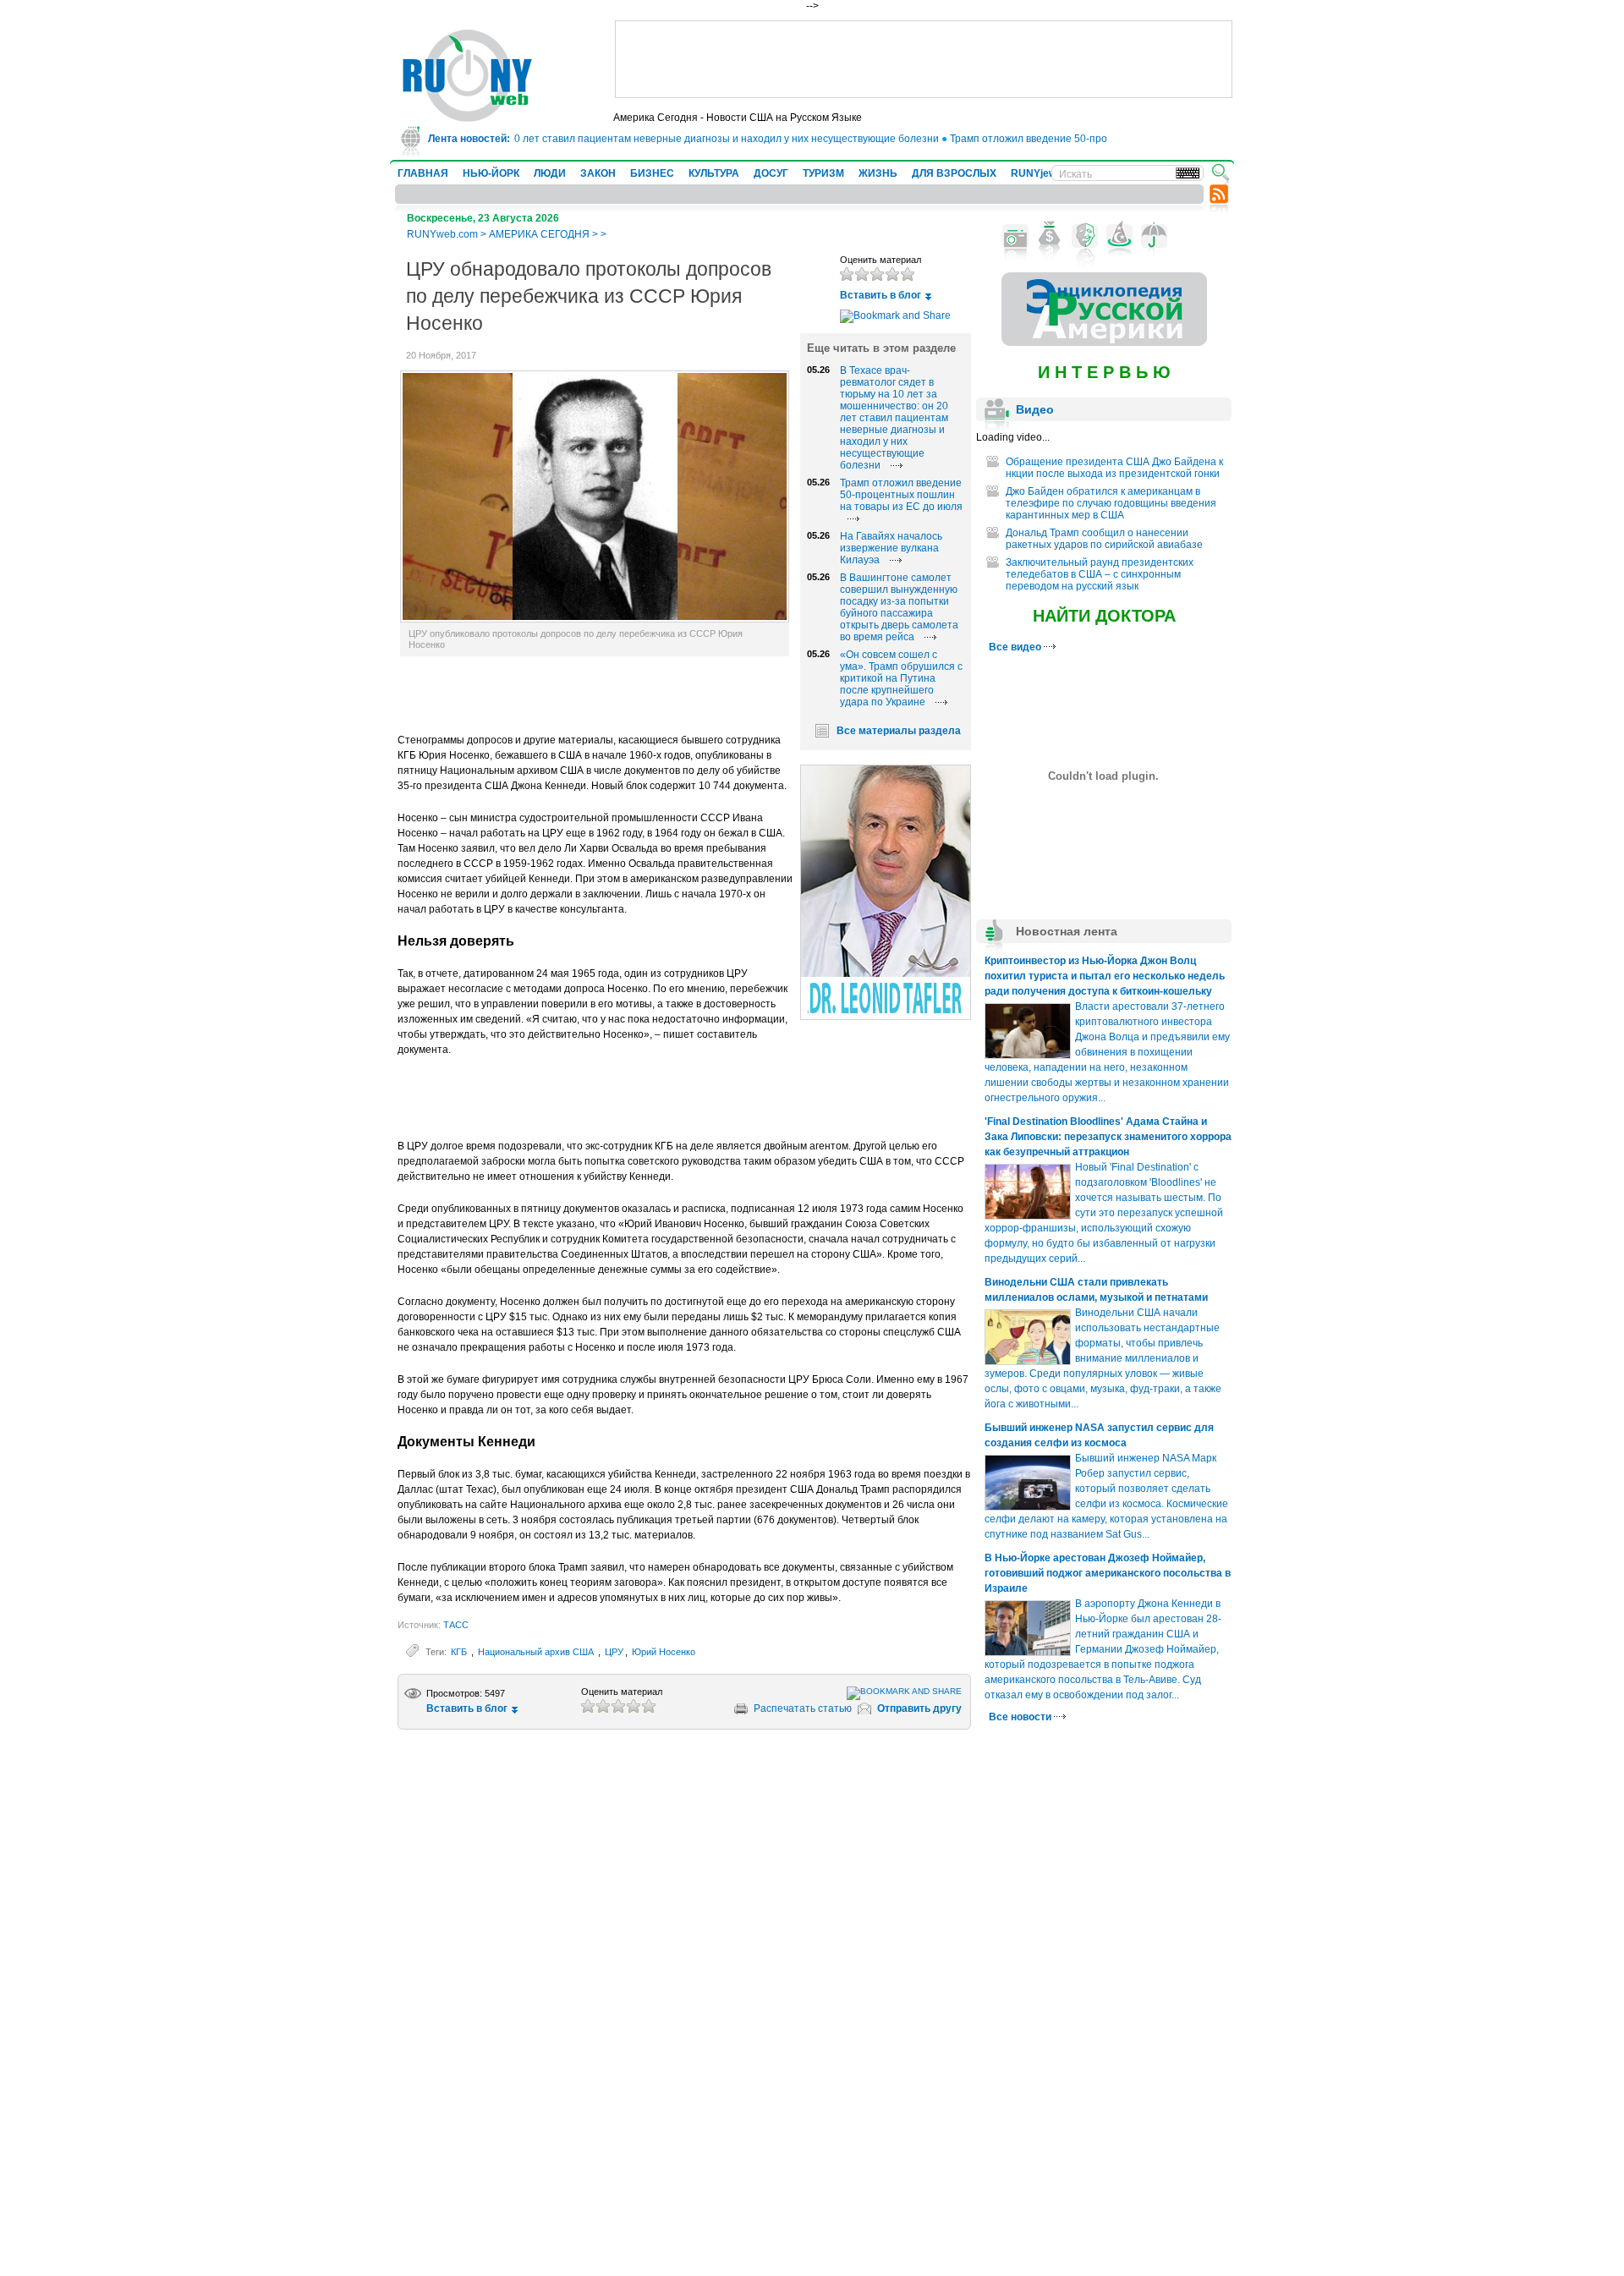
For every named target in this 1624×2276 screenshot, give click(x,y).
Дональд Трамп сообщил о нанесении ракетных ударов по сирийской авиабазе (1104, 539)
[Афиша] (1085, 236)
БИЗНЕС (652, 173)
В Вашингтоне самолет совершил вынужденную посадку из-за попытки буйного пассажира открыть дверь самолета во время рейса (899, 607)
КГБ (460, 1652)
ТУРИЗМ (823, 173)
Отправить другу (919, 1708)
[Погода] (1154, 236)
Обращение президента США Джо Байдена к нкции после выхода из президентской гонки (1114, 468)
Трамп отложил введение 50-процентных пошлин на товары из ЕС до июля (1103, 139)
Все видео (1016, 647)
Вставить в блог (881, 295)
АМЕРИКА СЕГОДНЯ (539, 234)
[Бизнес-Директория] (1050, 236)
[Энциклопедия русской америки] (1104, 343)
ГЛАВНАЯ (423, 173)
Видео (1035, 409)
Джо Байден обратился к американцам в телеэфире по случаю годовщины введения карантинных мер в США (1111, 503)
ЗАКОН (598, 173)
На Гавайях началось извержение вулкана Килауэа (891, 548)
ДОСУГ (771, 173)
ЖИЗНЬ (878, 173)
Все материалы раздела (899, 731)
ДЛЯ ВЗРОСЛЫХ (954, 173)
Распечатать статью (803, 1708)
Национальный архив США (537, 1652)
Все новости (1021, 1717)
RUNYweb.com (442, 234)
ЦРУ (614, 1652)
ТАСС (456, 1625)
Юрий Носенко (664, 1652)
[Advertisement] (924, 59)
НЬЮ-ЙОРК (491, 173)
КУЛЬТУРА (714, 173)
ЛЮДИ (550, 173)
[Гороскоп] (1119, 236)
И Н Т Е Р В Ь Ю (1104, 372)
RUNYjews (1037, 173)
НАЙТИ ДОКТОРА (1104, 616)
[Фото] (1015, 236)
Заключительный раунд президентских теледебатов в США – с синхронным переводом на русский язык (1100, 574)
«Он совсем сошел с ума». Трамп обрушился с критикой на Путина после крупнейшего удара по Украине (901, 678)
